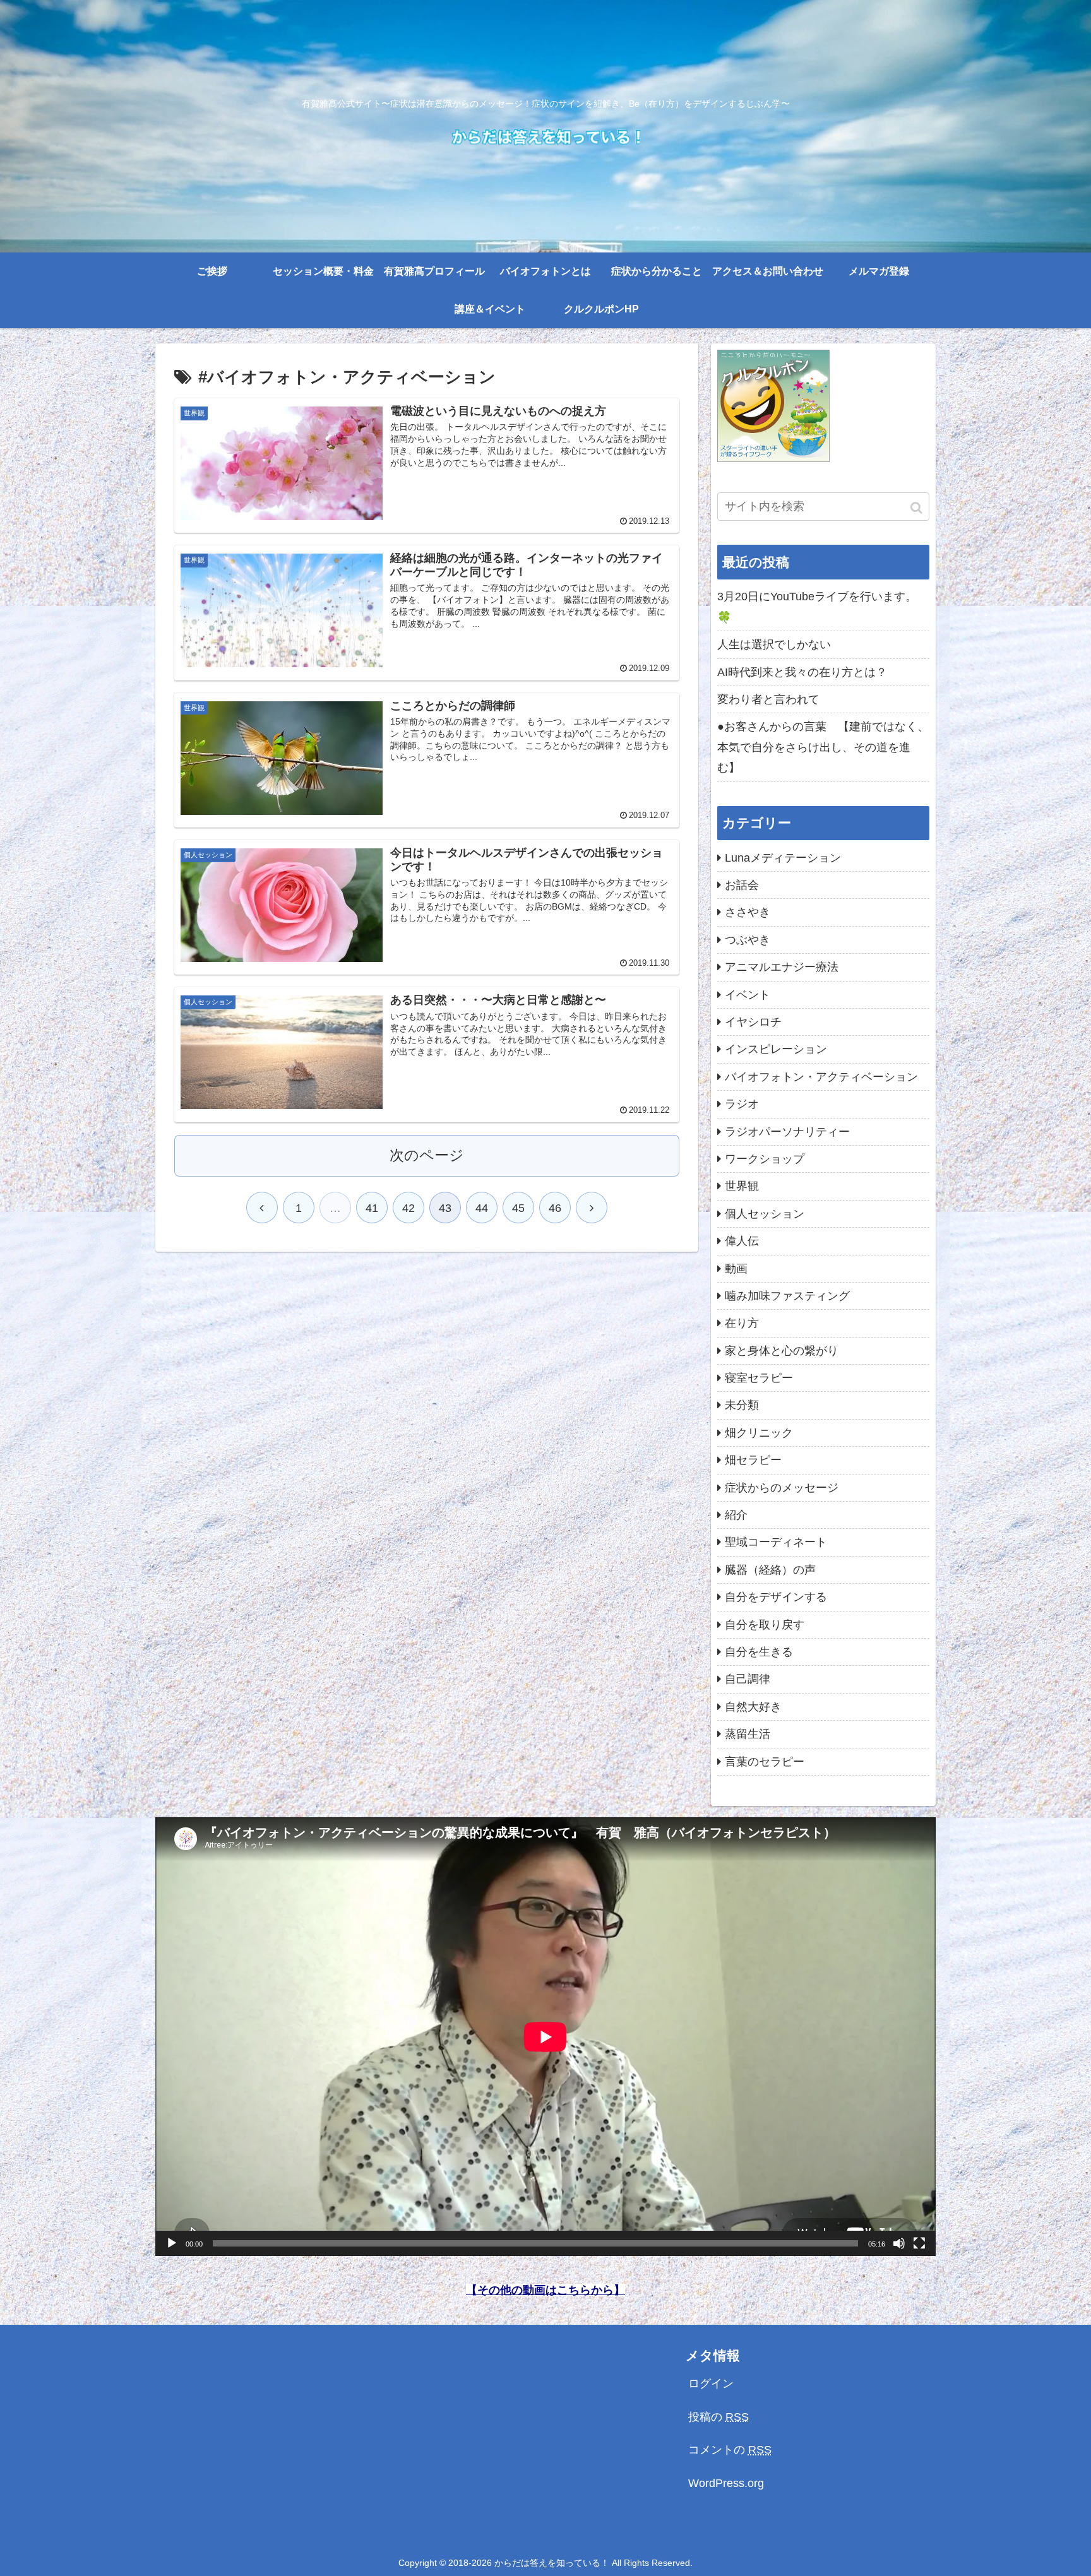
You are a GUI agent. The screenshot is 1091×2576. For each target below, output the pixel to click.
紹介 (736, 1515)
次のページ (427, 1155)
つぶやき (748, 940)
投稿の (718, 2417)
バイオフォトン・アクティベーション (821, 1077)
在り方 (742, 1323)
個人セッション (765, 1214)
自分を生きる (759, 1652)
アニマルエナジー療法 (782, 967)
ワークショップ (765, 1159)
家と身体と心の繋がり (782, 1351)
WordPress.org (726, 2483)
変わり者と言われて (768, 699)
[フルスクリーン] (919, 2243)
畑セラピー (753, 1460)
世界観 (742, 1186)
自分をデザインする (776, 1597)
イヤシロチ (753, 1022)
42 (408, 1208)
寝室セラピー (759, 1378)
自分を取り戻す (765, 1625)
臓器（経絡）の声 (770, 1570)
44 (482, 1208)
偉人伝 (742, 1241)
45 (518, 1208)
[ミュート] (899, 2243)
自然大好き (753, 1707)
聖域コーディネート (776, 1542)
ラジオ (742, 1104)
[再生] (172, 2243)
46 (555, 1208)
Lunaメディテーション (783, 858)
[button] (917, 508)
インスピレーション (776, 1049)
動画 (736, 1269)
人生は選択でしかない (774, 644)
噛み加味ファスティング (787, 1296)
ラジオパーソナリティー (787, 1132)
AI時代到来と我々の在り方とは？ (802, 672)
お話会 (742, 885)
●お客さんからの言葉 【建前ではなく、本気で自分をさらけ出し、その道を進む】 (823, 747)
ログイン (711, 2383)
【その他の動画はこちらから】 (545, 2290)
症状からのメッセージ (782, 1488)
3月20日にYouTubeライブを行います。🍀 (817, 607)
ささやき (748, 912)
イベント (748, 995)
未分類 (742, 1405)
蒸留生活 (748, 1734)
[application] (545, 2037)
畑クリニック (759, 1433)
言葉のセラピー (765, 1762)
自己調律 (748, 1679)
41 (372, 1208)
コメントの (730, 2450)
